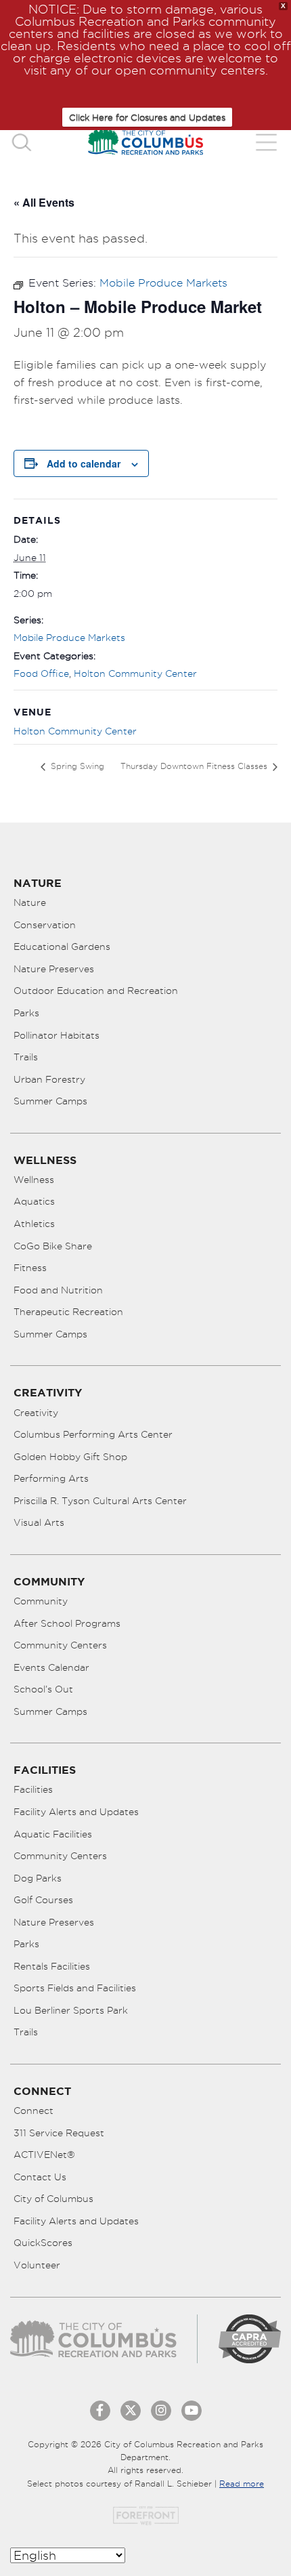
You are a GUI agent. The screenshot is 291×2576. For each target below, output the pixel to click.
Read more (242, 2484)
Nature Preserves (54, 969)
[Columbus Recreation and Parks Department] (145, 142)
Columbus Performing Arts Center (93, 1434)
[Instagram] (161, 2411)
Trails (26, 1057)
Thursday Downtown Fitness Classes (195, 766)
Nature (30, 902)
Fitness (30, 1268)
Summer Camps (50, 1101)
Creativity (36, 1413)
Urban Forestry (49, 1079)
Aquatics (34, 1201)
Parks (26, 1013)
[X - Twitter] (131, 2411)
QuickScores (43, 2243)
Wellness (34, 1180)
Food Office (41, 673)
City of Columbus (53, 2199)
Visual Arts (39, 1522)
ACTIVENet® (44, 2155)
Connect (33, 2111)
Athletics (34, 1224)
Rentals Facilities (52, 1966)
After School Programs (67, 1623)
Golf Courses (43, 1900)
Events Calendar (51, 1667)
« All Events (44, 202)
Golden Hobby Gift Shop (70, 1457)
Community (41, 1601)
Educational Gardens (62, 947)
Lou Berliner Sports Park (71, 2010)
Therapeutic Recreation (68, 1312)
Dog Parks (38, 1878)
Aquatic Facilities (53, 1834)
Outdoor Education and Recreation (96, 991)
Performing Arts (51, 1478)
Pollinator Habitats (57, 1035)
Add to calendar (84, 463)
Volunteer (37, 2265)
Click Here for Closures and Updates (147, 117)
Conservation (45, 925)
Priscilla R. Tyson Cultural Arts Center (100, 1501)
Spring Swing (76, 766)
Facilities (33, 1789)
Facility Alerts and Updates (76, 1812)
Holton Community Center (135, 673)
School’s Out (43, 1689)
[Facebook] (100, 2411)
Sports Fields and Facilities (75, 1988)
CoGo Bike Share (53, 1246)
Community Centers (60, 1645)
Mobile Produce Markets (69, 638)
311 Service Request (59, 2133)
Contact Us (40, 2177)
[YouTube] (192, 2411)
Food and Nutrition (58, 1290)
